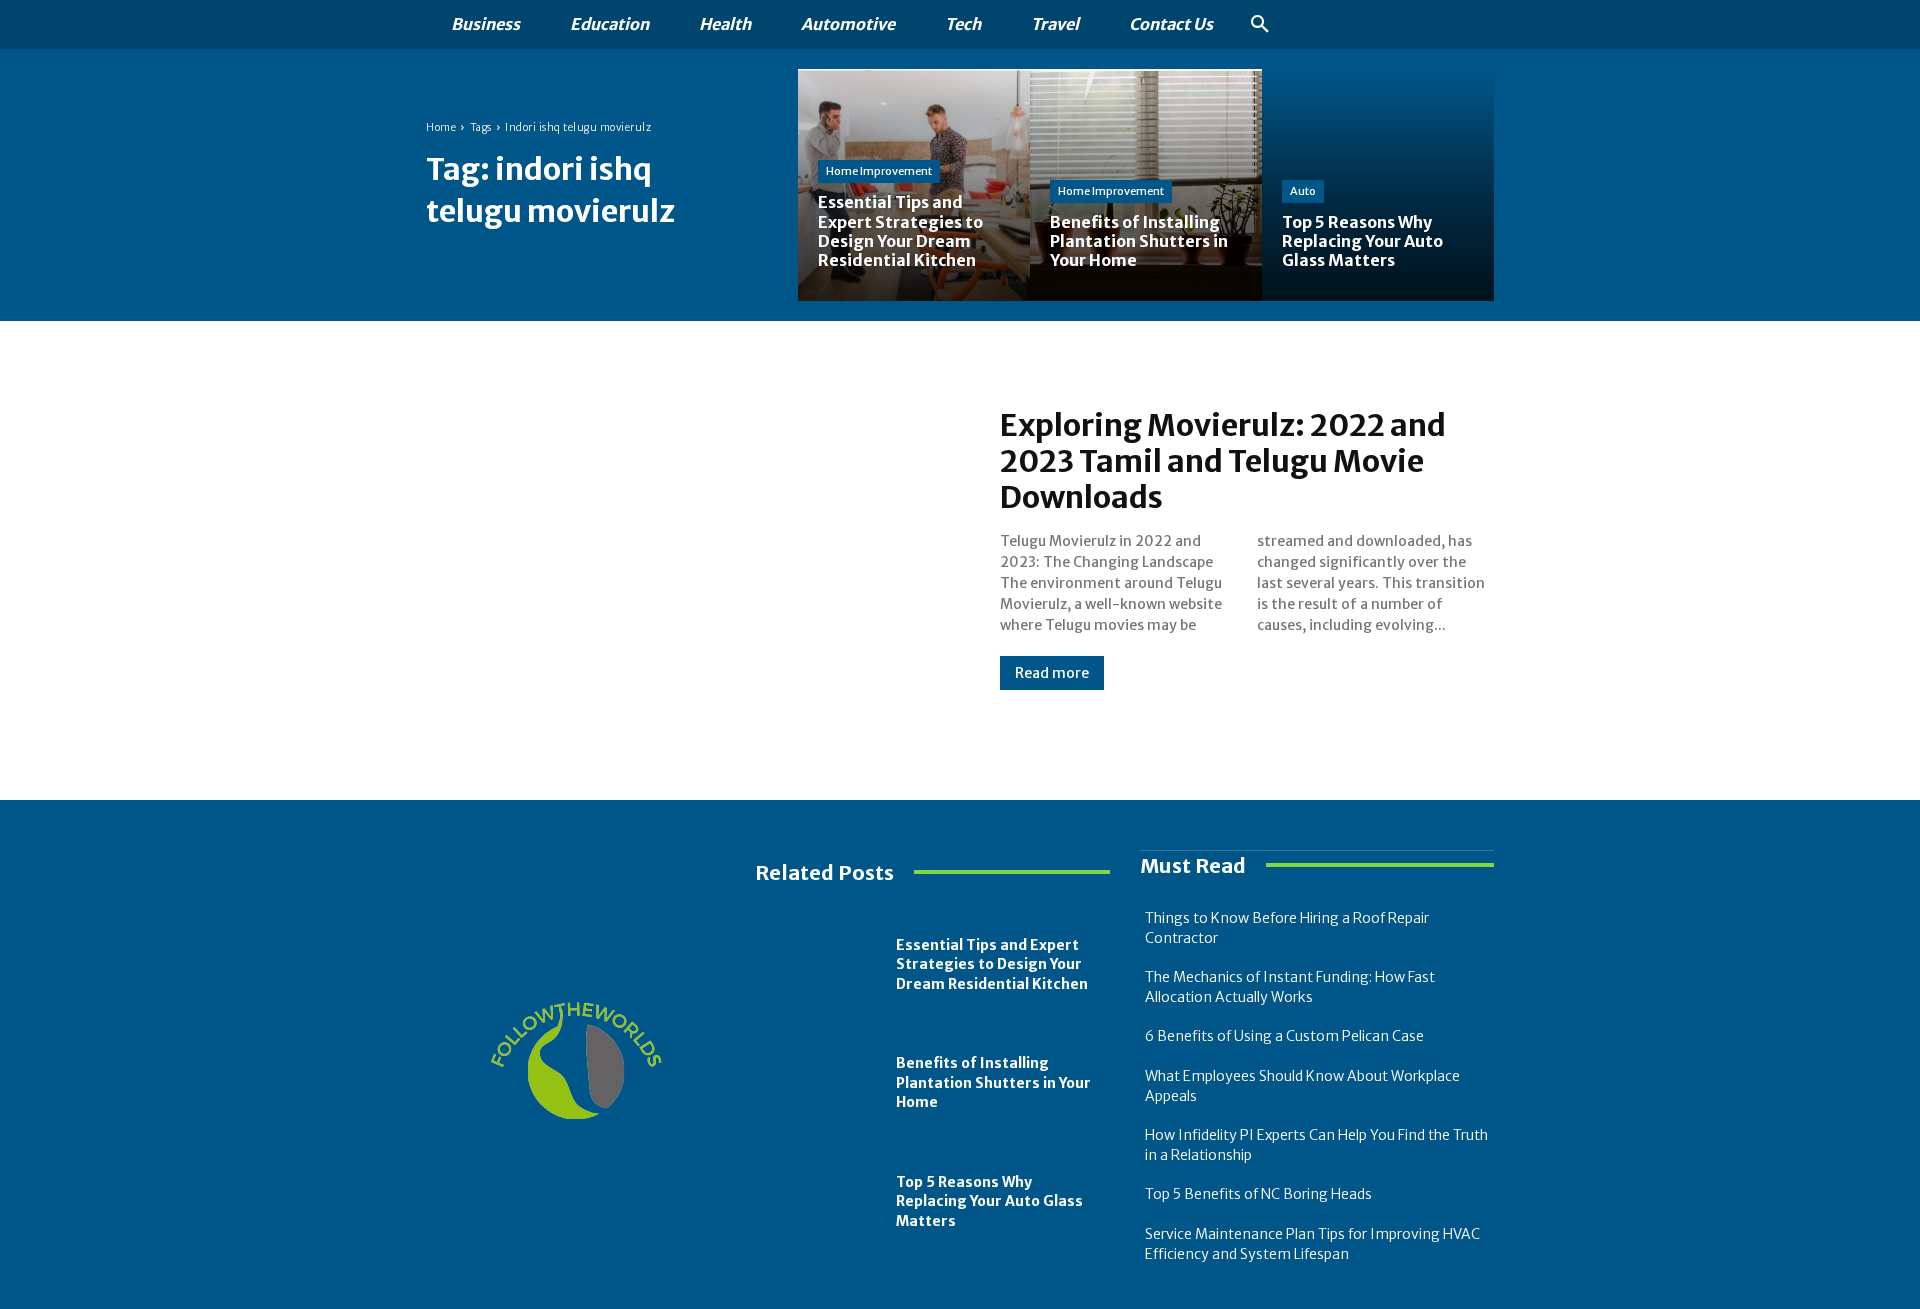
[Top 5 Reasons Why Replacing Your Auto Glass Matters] (1378, 185)
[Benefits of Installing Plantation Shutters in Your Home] (820, 1083)
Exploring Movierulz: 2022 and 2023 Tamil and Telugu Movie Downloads (1223, 461)
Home (441, 127)
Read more (1052, 673)
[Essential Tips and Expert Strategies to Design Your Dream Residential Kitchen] (914, 185)
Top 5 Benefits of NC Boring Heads (1258, 1194)
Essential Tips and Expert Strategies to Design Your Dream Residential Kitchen (992, 964)
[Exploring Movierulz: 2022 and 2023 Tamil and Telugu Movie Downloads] (693, 548)
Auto (1303, 191)
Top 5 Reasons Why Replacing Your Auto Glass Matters (989, 1201)
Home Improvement (879, 171)
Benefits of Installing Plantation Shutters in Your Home (993, 1082)
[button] (1260, 25)
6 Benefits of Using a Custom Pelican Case (1284, 1036)
